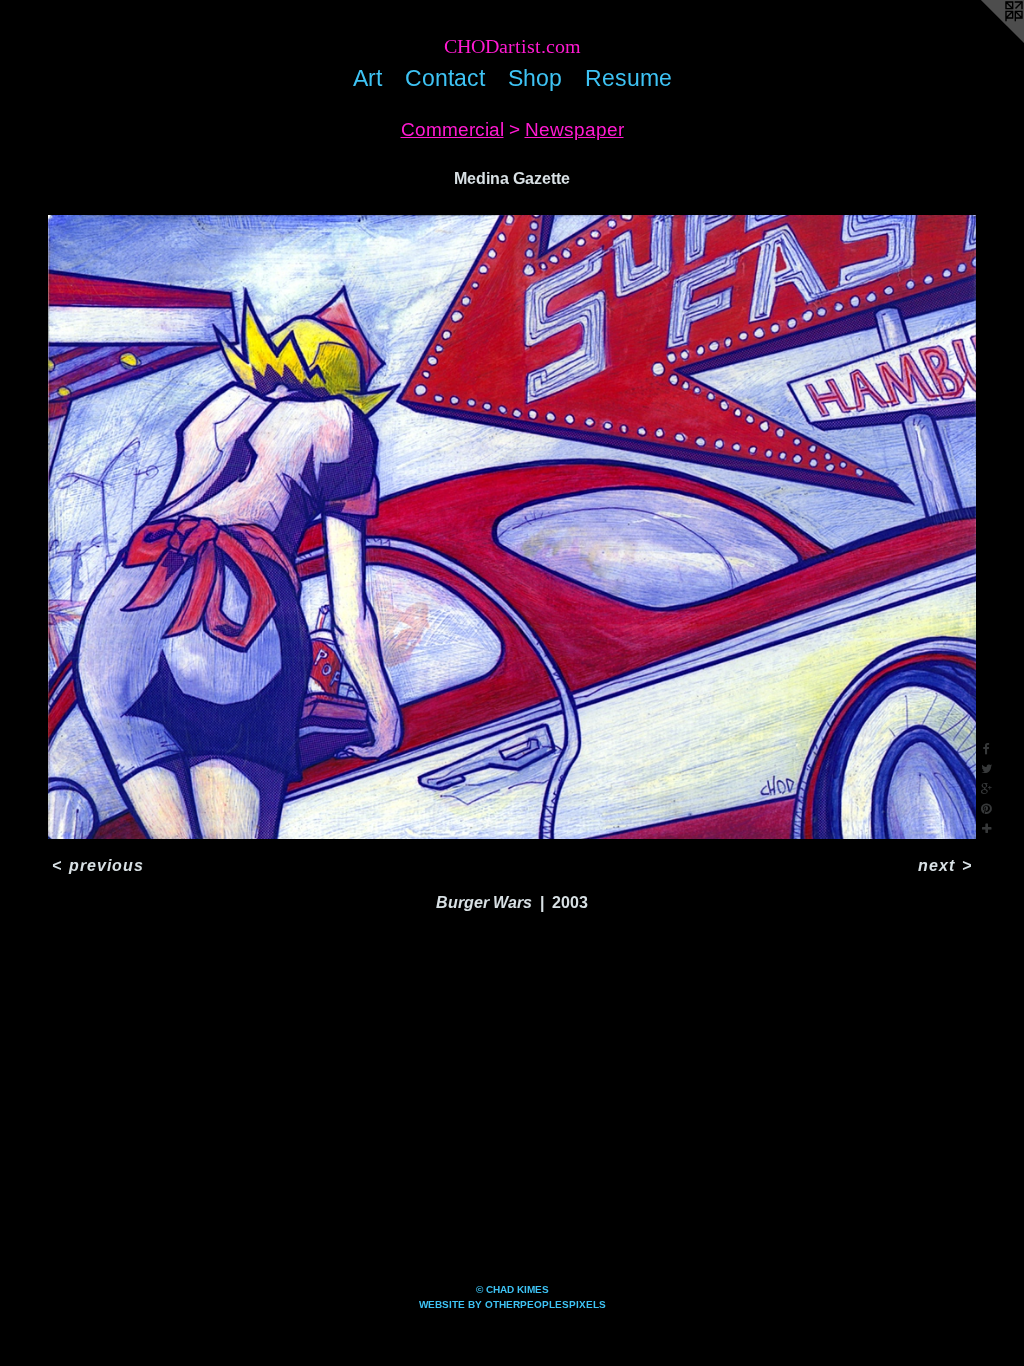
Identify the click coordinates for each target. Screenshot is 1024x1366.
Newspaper (574, 129)
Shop (535, 78)
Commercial (452, 129)
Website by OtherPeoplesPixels (512, 1304)
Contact (445, 78)
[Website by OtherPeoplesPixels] (984, 40)
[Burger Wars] (512, 527)
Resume (628, 78)
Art (367, 78)
